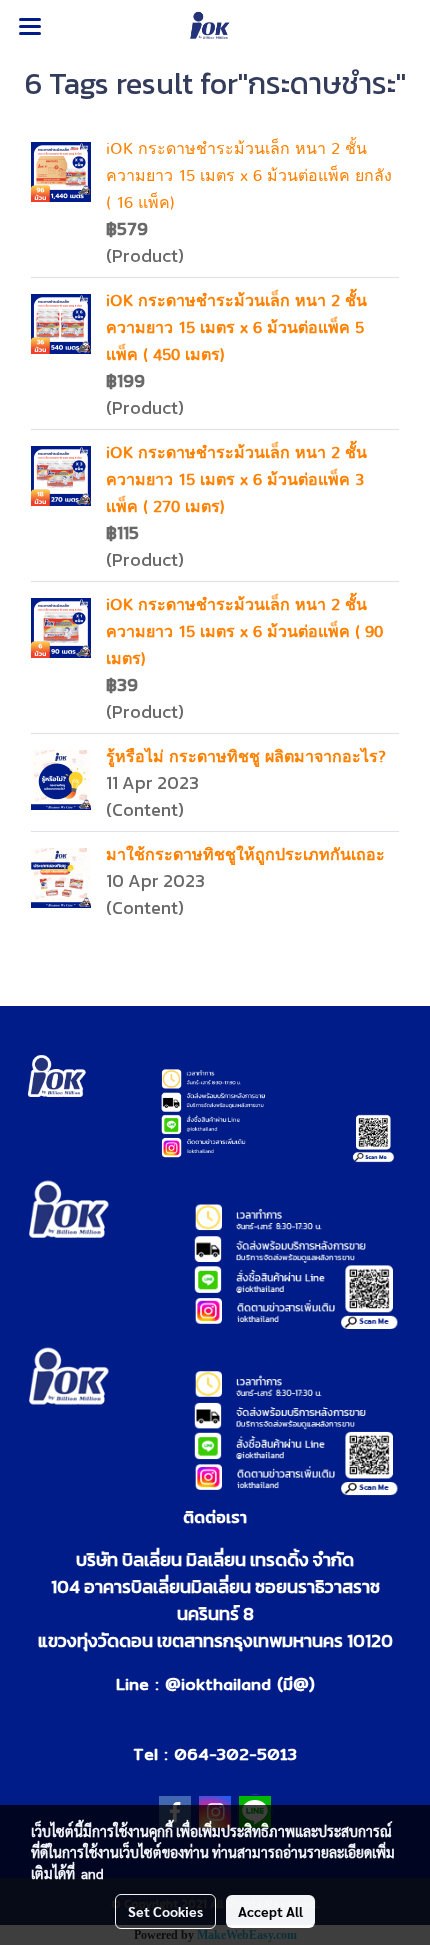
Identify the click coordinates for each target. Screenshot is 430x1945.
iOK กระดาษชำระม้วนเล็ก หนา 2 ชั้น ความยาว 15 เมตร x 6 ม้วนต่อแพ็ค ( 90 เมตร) (244, 632)
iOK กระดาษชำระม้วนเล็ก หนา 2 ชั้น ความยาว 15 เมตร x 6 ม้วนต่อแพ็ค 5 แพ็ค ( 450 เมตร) (236, 328)
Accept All (270, 1911)
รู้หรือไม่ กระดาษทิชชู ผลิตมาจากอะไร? (246, 757)
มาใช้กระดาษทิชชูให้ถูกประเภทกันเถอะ (245, 855)
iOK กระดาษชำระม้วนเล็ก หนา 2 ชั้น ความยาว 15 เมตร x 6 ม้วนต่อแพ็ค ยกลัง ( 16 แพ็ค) (249, 176)
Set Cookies (165, 1911)
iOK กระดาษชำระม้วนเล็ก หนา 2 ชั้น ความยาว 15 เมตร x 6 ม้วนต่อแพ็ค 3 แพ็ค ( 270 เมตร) (236, 480)
